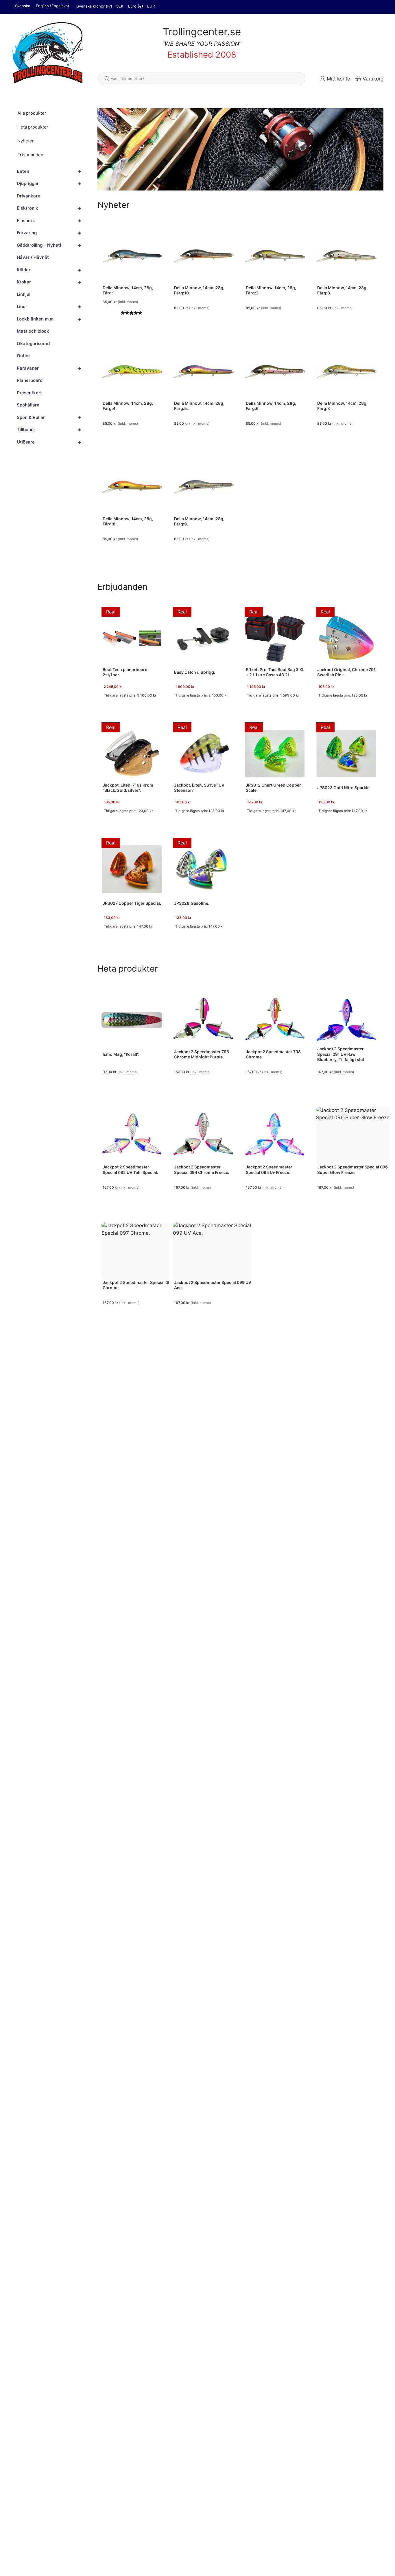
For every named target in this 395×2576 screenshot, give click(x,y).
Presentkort (29, 393)
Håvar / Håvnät (33, 258)
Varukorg (373, 79)
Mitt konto (338, 79)
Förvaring (49, 233)
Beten (49, 171)
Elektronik (49, 208)
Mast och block (33, 331)
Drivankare (28, 196)
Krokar (49, 282)
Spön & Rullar (49, 417)
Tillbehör (49, 430)
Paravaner (49, 368)
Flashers (49, 221)
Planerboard (30, 381)
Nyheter (26, 141)
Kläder (49, 270)
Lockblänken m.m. (49, 319)
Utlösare (49, 442)
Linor (49, 307)
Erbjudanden (30, 155)
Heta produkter (33, 127)
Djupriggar (49, 184)
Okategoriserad (33, 343)
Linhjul (24, 294)
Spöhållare (28, 405)
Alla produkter (32, 113)
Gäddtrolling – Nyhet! (49, 245)
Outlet (23, 356)
